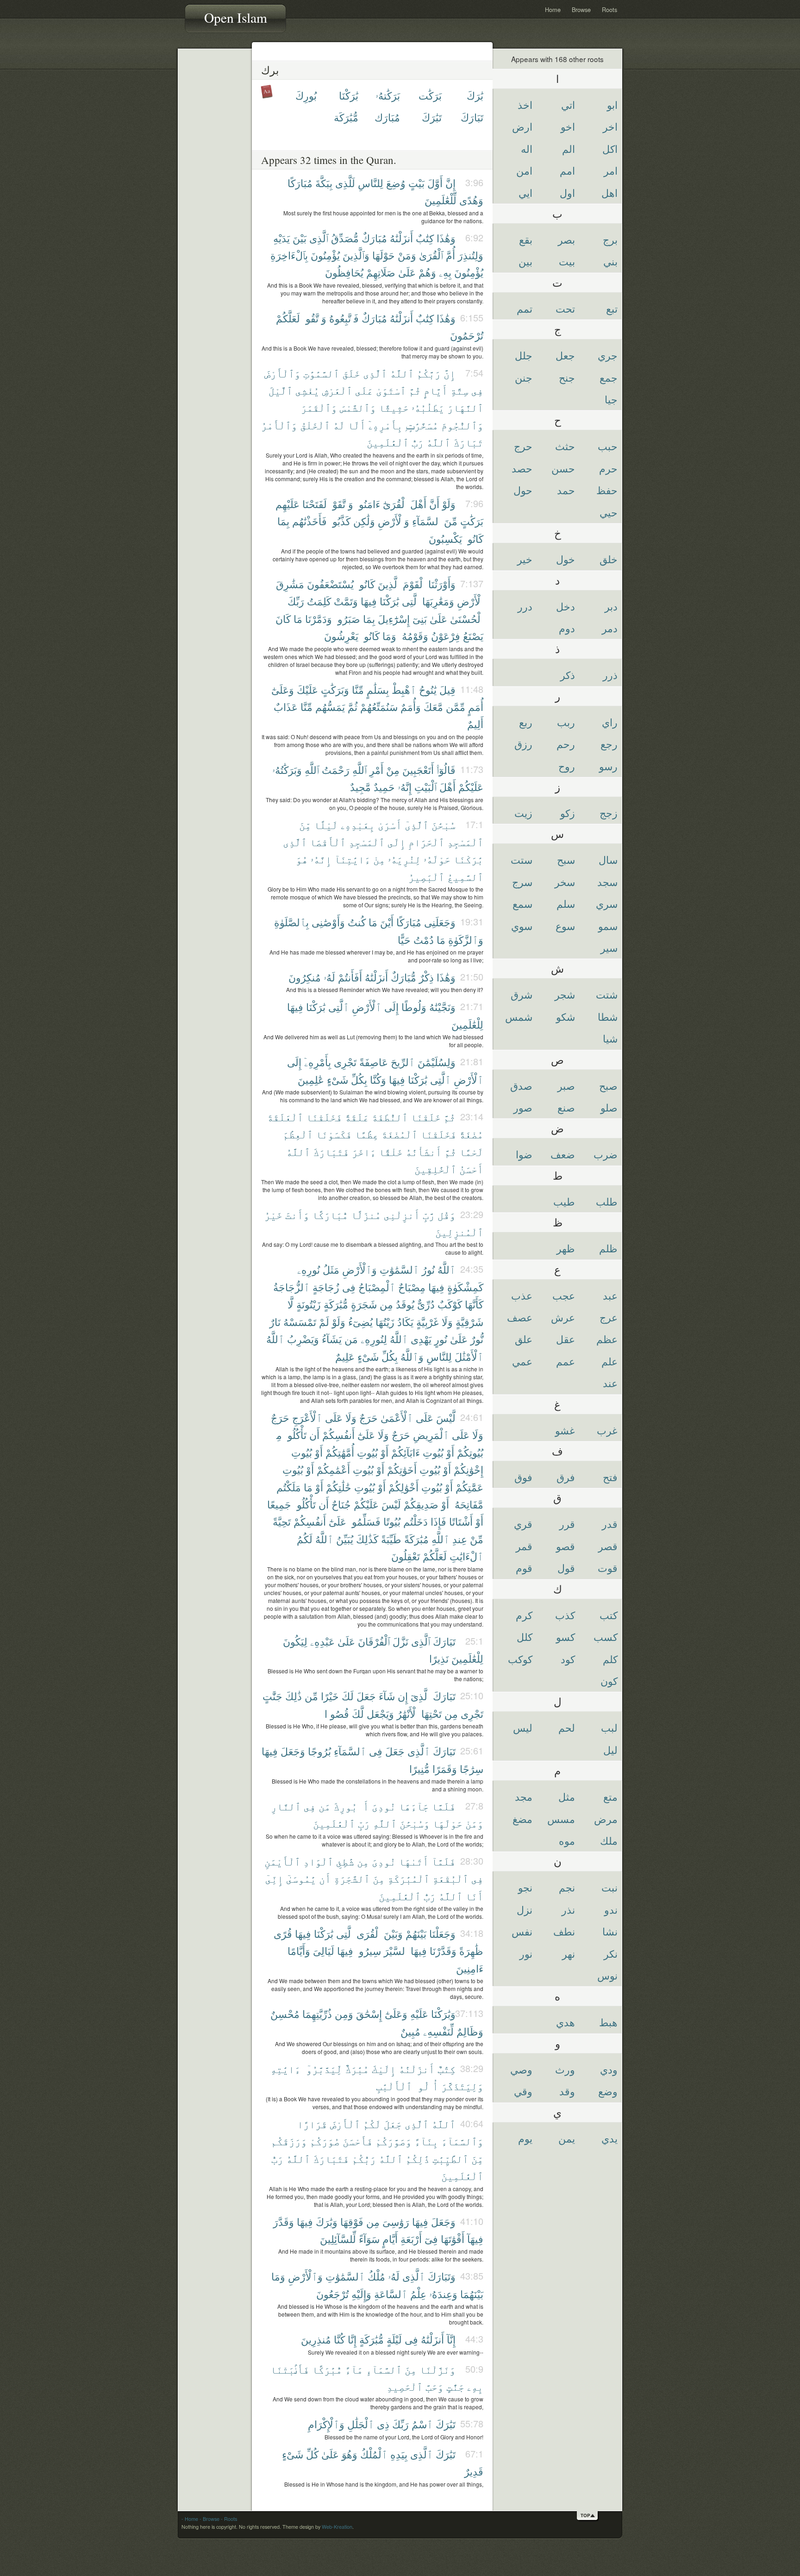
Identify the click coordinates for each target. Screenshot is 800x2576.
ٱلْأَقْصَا (328, 842)
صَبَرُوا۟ (347, 619)
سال (608, 859)
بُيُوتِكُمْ (470, 1452)
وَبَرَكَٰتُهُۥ (287, 770)
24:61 (472, 1417)
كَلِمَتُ (319, 601)
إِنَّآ (451, 2339)
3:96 (474, 182)
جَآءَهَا (414, 1806)
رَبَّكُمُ (429, 373)
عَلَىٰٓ (366, 1435)
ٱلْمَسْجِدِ (465, 842)
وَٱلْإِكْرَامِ (326, 2424)
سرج (522, 882)
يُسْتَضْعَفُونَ (330, 584)
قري (523, 1524)
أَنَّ (434, 504)
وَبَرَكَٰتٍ (335, 689)
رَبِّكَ (296, 601)
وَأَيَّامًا (299, 1951)
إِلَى (397, 842)
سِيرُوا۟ (369, 1951)
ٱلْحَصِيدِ (405, 2386)
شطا (608, 1016)
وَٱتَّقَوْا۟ (341, 504)
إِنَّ (450, 183)
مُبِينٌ (410, 2031)
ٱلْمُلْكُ (374, 2454)
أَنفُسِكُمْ (338, 1435)
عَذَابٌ (286, 707)
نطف (564, 1931)
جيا (611, 399)
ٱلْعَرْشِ (337, 390)
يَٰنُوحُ (428, 689)
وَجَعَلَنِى (440, 922)
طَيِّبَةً (391, 1539)
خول (566, 559)
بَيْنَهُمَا (472, 2294)
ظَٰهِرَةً (471, 1951)
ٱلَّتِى (411, 601)
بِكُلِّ (359, 1079)
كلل (525, 1637)
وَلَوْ (449, 504)
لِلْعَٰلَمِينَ (467, 1024)
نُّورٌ (477, 1339)
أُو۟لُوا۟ (427, 2086)
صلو (609, 1107)
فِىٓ (431, 2239)
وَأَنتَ (297, 1215)
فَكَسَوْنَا (334, 1134)
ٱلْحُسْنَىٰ (467, 619)
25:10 (472, 1695)
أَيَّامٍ (436, 390)
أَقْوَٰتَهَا (453, 2239)
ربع (526, 722)
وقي (523, 2091)
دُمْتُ (424, 939)
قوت (608, 1568)
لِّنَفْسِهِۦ (438, 2031)
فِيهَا (369, 601)
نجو (525, 1887)
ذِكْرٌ (426, 977)
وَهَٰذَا (446, 238)
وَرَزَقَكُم (289, 2141)
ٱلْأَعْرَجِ (307, 1417)
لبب (609, 1727)
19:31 (472, 921)
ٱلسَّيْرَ (396, 1951)
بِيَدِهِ (399, 2454)
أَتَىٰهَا (414, 1861)
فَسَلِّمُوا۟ (365, 1521)
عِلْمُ (418, 2294)
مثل (567, 1796)
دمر (610, 628)
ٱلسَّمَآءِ (427, 521)
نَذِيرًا (439, 1658)
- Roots (229, 2519)
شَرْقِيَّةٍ (469, 1322)
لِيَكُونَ (295, 1641)
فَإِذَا (438, 1521)
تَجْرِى (345, 1062)
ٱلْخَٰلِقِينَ (435, 1169)
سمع (522, 903)
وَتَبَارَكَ (442, 2276)
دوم (567, 628)
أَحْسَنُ (471, 1169)
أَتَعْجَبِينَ (418, 770)
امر (611, 170)
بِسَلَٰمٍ (378, 689)
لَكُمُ (305, 1539)
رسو (608, 766)
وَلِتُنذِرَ (471, 255)
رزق (523, 744)
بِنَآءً (426, 2141)
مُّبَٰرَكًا (327, 2369)
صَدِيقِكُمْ (421, 1504)
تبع (612, 308)
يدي (609, 2138)
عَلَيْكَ (307, 689)
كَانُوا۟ (474, 538)
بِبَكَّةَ (324, 183)
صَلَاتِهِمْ (381, 272)
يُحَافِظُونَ (344, 272)
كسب (606, 1637)
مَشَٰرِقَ (290, 584)
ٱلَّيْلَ (281, 390)
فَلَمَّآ (444, 1861)
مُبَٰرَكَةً (416, 1539)
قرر (567, 1524)
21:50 (472, 977)
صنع (566, 1107)
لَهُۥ (329, 977)
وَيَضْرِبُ (303, 1339)
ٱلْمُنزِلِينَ (459, 1232)
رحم (566, 744)
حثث (565, 446)
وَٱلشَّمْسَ (358, 407)
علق (524, 1339)
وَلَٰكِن (364, 521)
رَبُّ (418, 442)
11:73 (472, 769)
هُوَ (302, 859)
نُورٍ (441, 1339)
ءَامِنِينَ (470, 1968)
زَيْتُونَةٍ (309, 1304)
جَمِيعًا (279, 1504)
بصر (566, 239)
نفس (522, 1931)
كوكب (520, 1659)
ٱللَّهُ (402, 373)
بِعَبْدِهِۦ (358, 825)
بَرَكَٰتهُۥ (388, 95)
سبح (566, 859)
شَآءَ (387, 1696)
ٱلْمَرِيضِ (431, 1435)
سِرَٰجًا (472, 1769)
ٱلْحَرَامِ (426, 842)
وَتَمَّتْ (346, 601)
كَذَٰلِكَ (367, 1539)
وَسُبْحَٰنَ (415, 1823)
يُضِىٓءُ (360, 1322)
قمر (524, 1546)
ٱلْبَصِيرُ (426, 876)
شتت (607, 994)
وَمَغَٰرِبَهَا (438, 601)
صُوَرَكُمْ (325, 2141)
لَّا (291, 1304)
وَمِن (344, 2014)
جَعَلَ (366, 1696)
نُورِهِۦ (309, 1269)
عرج (609, 1317)
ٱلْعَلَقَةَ (285, 1117)
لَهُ (339, 425)
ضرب (606, 1154)
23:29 (472, 1214)
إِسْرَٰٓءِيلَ (394, 619)
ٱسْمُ (422, 2424)
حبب (608, 446)
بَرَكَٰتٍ (472, 521)
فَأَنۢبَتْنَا (290, 2369)
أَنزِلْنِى (402, 1215)
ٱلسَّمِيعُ (465, 876)
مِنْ (393, 770)
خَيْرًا (330, 1696)
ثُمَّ (415, 390)
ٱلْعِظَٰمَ (298, 1134)
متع (610, 1796)
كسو (566, 1637)
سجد (607, 882)
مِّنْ (477, 1539)
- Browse (209, 2519)
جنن (524, 377)
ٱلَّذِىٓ (417, 825)
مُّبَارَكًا (330, 1215)
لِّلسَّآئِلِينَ (338, 2239)
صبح (608, 1085)
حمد (566, 490)
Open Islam (236, 17)
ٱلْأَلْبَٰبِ (394, 2086)
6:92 (474, 237)
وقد (567, 2091)
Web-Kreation (337, 2527)
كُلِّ (312, 2454)
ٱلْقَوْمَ (414, 584)
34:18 (472, 1933)
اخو (568, 126)
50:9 (474, 2369)
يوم (525, 2138)
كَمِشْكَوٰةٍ (465, 1287)
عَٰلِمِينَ (311, 1079)
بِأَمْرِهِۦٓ (386, 425)
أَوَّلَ (435, 183)
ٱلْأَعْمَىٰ (397, 1417)
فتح (610, 1477)
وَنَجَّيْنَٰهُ (442, 1007)
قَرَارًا (312, 2124)
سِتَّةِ (459, 390)
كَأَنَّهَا (474, 1304)
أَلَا (357, 425)
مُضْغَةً (471, 1134)
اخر (610, 126)
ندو (611, 1909)
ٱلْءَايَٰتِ (466, 1556)
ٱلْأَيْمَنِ (282, 1861)
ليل (610, 1750)
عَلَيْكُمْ (471, 787)
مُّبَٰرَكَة (346, 117)
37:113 (469, 2013)
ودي (609, 2069)
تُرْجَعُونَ (332, 2294)
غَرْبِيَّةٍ (428, 1322)
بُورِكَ (306, 95)
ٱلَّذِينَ (389, 584)
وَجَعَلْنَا (442, 1933)
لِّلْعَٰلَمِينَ (441, 200)
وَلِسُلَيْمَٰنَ (437, 1062)
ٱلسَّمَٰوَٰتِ (321, 373)
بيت (567, 261)
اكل (610, 148)
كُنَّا (339, 2339)
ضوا (524, 1154)
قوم (524, 1568)
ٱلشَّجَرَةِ (352, 1878)
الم (569, 148)
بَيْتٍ (416, 183)
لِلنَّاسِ (371, 183)
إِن (403, 1696)
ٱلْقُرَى (369, 1933)
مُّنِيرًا (419, 1769)
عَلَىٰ (407, 272)
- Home (190, 2519)
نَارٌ (275, 1322)
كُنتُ (357, 922)
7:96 (474, 503)
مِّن (311, 1696)
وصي (521, 2069)
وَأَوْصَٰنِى (328, 922)
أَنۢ (365, 1806)
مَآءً (354, 2369)
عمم (566, 1361)
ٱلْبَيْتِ (425, 787)
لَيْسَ (391, 1504)
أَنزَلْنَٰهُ (401, 238)
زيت (523, 813)
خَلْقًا (391, 1152)
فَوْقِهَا (352, 2221)
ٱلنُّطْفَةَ (390, 1117)
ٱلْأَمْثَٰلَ (469, 1356)
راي (610, 722)
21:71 (472, 1006)
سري (607, 903)
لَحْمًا (471, 1152)
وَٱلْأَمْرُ (279, 425)
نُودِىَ (384, 1806)
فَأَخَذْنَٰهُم (309, 521)
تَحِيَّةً (282, 1521)
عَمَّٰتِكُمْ (469, 1487)
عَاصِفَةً (374, 1062)
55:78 (472, 2423)
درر (525, 606)
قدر (610, 1524)
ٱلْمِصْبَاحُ (377, 1287)
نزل (525, 1909)
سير (609, 947)
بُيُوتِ (433, 1452)
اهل (609, 192)
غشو (565, 1430)
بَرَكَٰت (430, 95)
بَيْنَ (300, 238)
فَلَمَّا (444, 1806)
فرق (566, 1477)
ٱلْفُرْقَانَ (374, 1641)
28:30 (472, 1861)
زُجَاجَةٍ (326, 1287)
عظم (607, 1339)
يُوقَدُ (405, 1304)
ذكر (568, 675)
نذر (568, 1909)
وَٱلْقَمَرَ (319, 407)
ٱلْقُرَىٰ (431, 255)
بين (525, 261)
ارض (522, 126)
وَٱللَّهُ (412, 1356)
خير (525, 559)
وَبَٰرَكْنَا (443, 2014)
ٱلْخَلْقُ (315, 425)
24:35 (472, 1269)
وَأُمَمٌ (411, 707)
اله (527, 148)
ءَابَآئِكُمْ (406, 1452)
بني (610, 261)
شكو (566, 1016)
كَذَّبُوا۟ (340, 521)
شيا (610, 1038)
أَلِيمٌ (475, 724)
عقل (566, 1339)
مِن (386, 1304)
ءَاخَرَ (364, 1152)
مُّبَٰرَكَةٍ (336, 1304)
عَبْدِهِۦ (322, 1641)
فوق (523, 1477)
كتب (609, 1615)
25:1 (474, 1641)
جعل (565, 355)
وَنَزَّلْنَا (437, 2369)
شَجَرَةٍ (364, 1304)
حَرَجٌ (369, 1417)
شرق (522, 994)
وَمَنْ (407, 255)
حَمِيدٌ (384, 787)
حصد (522, 468)
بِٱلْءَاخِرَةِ (289, 255)
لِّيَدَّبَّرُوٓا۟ (323, 2069)
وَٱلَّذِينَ (356, 255)
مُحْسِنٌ (285, 2014)
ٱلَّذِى (319, 238)
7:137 (472, 583)
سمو (608, 926)
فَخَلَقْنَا (324, 1117)
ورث (565, 2069)
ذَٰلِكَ (294, 1696)
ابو (612, 104)
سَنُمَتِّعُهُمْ (379, 707)
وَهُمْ (427, 272)
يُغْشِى (307, 390)
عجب (564, 1295)
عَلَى (364, 390)
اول (567, 192)
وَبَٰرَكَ (327, 2221)
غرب (607, 1430)
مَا (298, 619)
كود (568, 1659)
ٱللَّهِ (359, 770)
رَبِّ (364, 1823)
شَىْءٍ (337, 1079)
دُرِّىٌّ (426, 1304)
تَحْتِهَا (431, 1713)
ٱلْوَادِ (318, 1861)
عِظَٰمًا (367, 1134)
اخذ (525, 104)
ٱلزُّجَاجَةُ (291, 1287)
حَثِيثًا (394, 407)
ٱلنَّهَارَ (465, 407)
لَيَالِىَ (324, 1951)
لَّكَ (358, 1713)
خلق (609, 559)
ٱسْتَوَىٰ (391, 390)
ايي (525, 192)
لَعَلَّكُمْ (288, 318)
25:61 (472, 1750)
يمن (567, 2138)
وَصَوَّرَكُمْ (394, 2141)
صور (523, 1107)
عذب (522, 1295)
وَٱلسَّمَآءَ (462, 2141)
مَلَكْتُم (289, 1487)
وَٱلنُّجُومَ (462, 425)
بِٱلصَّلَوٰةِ (291, 922)
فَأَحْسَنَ (358, 2141)
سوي (522, 926)
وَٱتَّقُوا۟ (315, 318)
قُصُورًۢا (337, 1713)
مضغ (522, 1819)
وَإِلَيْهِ (361, 2294)
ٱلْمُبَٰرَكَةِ (409, 1878)
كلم (610, 1659)
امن (524, 170)
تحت (565, 308)
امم (567, 170)
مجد (524, 1796)
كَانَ (283, 619)
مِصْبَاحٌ (412, 1287)
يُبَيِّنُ (345, 1539)
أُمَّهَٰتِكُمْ (340, 1452)
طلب (607, 1201)
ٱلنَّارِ (286, 1806)
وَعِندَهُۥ (443, 2294)
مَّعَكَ (433, 707)
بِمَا (283, 521)
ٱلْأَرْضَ (345, 2124)
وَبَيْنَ (393, 1933)
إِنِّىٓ (274, 1878)
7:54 (474, 373)
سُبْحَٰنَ (444, 825)
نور (526, 1953)
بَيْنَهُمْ (416, 1933)
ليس (523, 1727)
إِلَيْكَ (384, 2069)
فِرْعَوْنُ (446, 636)
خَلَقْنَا (426, 1117)
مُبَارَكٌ (374, 238)
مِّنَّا (358, 689)
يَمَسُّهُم (330, 707)
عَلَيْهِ (419, 2014)
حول (523, 490)
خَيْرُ (273, 1215)
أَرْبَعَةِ (411, 2239)
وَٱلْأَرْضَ (282, 373)
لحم (567, 1727)
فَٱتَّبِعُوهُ (344, 318)
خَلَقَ (351, 373)
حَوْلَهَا (384, 255)
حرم (608, 468)
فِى (477, 390)
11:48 (472, 689)
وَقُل (447, 1215)
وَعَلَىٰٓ (283, 689)
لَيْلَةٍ (394, 2339)
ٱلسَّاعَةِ (391, 2294)
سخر (565, 882)
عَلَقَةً (357, 1117)
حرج (523, 446)
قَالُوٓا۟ (446, 770)
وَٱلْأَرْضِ (394, 521)
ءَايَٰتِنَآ (352, 859)
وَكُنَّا (378, 1079)
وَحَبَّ (434, 2386)
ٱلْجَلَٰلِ (361, 2424)
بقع (526, 239)
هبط (608, 2022)
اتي (568, 104)
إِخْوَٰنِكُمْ (469, 1469)
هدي (566, 2022)
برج (610, 239)
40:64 (472, 2123)
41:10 (472, 2221)
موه (567, 1840)
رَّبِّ (429, 1215)
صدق (521, 1085)
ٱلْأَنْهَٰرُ (408, 1713)
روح (567, 766)
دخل (566, 606)
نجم (567, 1887)
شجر (565, 994)
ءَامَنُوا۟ (368, 504)
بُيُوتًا (392, 1521)
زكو (568, 813)
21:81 (472, 1061)
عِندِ (460, 1539)
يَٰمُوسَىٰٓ (301, 1878)
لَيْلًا (326, 825)
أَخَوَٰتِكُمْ (402, 1469)
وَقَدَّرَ (284, 2221)
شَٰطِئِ (345, 1861)
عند (610, 1383)
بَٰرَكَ (475, 95)
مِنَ (379, 1878)
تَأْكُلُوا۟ (296, 1435)
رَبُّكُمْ (364, 2158)
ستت (522, 859)
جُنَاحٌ (341, 1504)
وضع (608, 2091)
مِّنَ (451, 521)
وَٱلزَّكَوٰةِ (466, 939)
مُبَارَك (387, 117)
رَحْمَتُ (336, 770)
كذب (565, 1615)
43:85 (472, 2276)
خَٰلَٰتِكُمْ (339, 1487)
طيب (564, 1201)
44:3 (474, 2339)
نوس (607, 1975)
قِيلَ (447, 689)
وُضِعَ (396, 183)
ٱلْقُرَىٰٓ (395, 504)
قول (566, 1568)
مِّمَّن (456, 707)
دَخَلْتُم (416, 1521)
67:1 (474, 2453)
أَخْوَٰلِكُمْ (403, 1487)
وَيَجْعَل (380, 1713)
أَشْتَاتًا (461, 1521)
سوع (565, 926)
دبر (611, 606)
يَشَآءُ (332, 1339)
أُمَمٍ (476, 707)
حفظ (607, 490)
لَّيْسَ (446, 1417)
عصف (520, 1317)
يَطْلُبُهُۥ (428, 407)
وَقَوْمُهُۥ (414, 636)
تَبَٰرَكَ (432, 117)
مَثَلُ (331, 1269)
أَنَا (474, 1896)
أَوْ (450, 1452)
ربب (566, 722)
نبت (609, 1887)
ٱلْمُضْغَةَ (400, 1134)
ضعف (563, 1154)
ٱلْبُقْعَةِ (450, 1878)
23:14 (472, 1116)
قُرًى (283, 1933)
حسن (563, 468)
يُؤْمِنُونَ (325, 255)
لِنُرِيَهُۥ (404, 859)
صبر (566, 1085)
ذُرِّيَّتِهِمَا (317, 2014)
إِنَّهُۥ (405, 787)
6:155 (472, 317)
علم (609, 1361)
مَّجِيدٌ (360, 787)
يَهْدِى (421, 1339)
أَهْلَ (418, 504)
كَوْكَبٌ (450, 1304)
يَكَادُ (405, 1322)
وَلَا (447, 1322)
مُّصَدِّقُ (345, 238)
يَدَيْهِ (281, 238)
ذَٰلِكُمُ (418, 2158)
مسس (561, 1819)
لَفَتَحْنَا (315, 504)
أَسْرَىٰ (390, 825)
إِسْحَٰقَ (369, 2014)
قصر (608, 1546)
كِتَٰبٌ (425, 238)
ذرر (610, 675)
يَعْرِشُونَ (341, 636)
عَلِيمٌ (345, 1356)
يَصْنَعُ (473, 636)
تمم (525, 308)
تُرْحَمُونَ (467, 335)
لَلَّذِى (345, 183)
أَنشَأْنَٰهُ (424, 1152)
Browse (581, 9)
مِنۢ (278, 1435)
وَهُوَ (350, 2454)
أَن (314, 1435)
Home (553, 9)
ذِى (383, 2424)
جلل (524, 355)
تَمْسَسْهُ (300, 1322)
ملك (609, 1840)
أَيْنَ (387, 922)
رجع (609, 744)
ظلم (608, 1248)
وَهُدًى (471, 200)
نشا (610, 1931)
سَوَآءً (369, 2239)
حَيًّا (404, 939)
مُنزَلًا (366, 1215)
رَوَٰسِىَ (396, 2221)
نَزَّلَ (400, 1641)
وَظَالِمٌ (470, 2031)
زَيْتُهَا (385, 1322)
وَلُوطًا (414, 1007)
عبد (610, 1295)
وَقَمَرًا (445, 1769)
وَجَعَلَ (293, 1751)
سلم (566, 903)
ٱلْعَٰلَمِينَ (388, 442)
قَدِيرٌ (474, 2471)
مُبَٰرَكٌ (357, 2069)
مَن (351, 1339)
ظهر (566, 1248)
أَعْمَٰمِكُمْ (333, 1469)
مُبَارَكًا (300, 183)
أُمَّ (450, 255)
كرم (524, 1615)
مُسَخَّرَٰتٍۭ (422, 425)
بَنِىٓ (420, 619)
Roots (609, 9)
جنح (567, 377)
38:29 (472, 2068)
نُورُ (428, 1269)
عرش (563, 1317)
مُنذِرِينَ (316, 2339)
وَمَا (389, 636)
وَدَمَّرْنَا (319, 619)
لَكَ (348, 1696)
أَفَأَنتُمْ (350, 977)
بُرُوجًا (319, 1751)
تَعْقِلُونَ (406, 1556)
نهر (569, 1953)
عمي (522, 1361)
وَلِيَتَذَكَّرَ (462, 2086)
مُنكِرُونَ (305, 977)
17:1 (474, 824)
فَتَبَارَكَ (331, 1152)
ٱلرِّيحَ (403, 1062)
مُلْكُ (376, 2276)
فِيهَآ (475, 2239)
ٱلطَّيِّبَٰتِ (450, 2158)
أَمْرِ (376, 770)
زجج (609, 813)
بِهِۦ (445, 272)
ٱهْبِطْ (404, 689)
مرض (606, 1819)
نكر (611, 1953)
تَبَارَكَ (472, 117)
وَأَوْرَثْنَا (442, 584)
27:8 (474, 1806)
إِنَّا (352, 2339)
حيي (609, 512)
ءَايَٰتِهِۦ (284, 2069)
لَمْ (324, 1322)
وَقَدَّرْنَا (443, 1951)
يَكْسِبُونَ (445, 538)
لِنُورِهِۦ (374, 1339)
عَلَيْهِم (287, 504)
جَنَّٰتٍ (272, 1696)
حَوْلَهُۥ (437, 859)
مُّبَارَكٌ (403, 977)
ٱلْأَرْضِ (470, 601)
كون (609, 1681)
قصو (566, 1546)
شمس (519, 1016)
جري (608, 355)
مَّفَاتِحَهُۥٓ (468, 1504)
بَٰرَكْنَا (349, 95)
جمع (609, 377)
